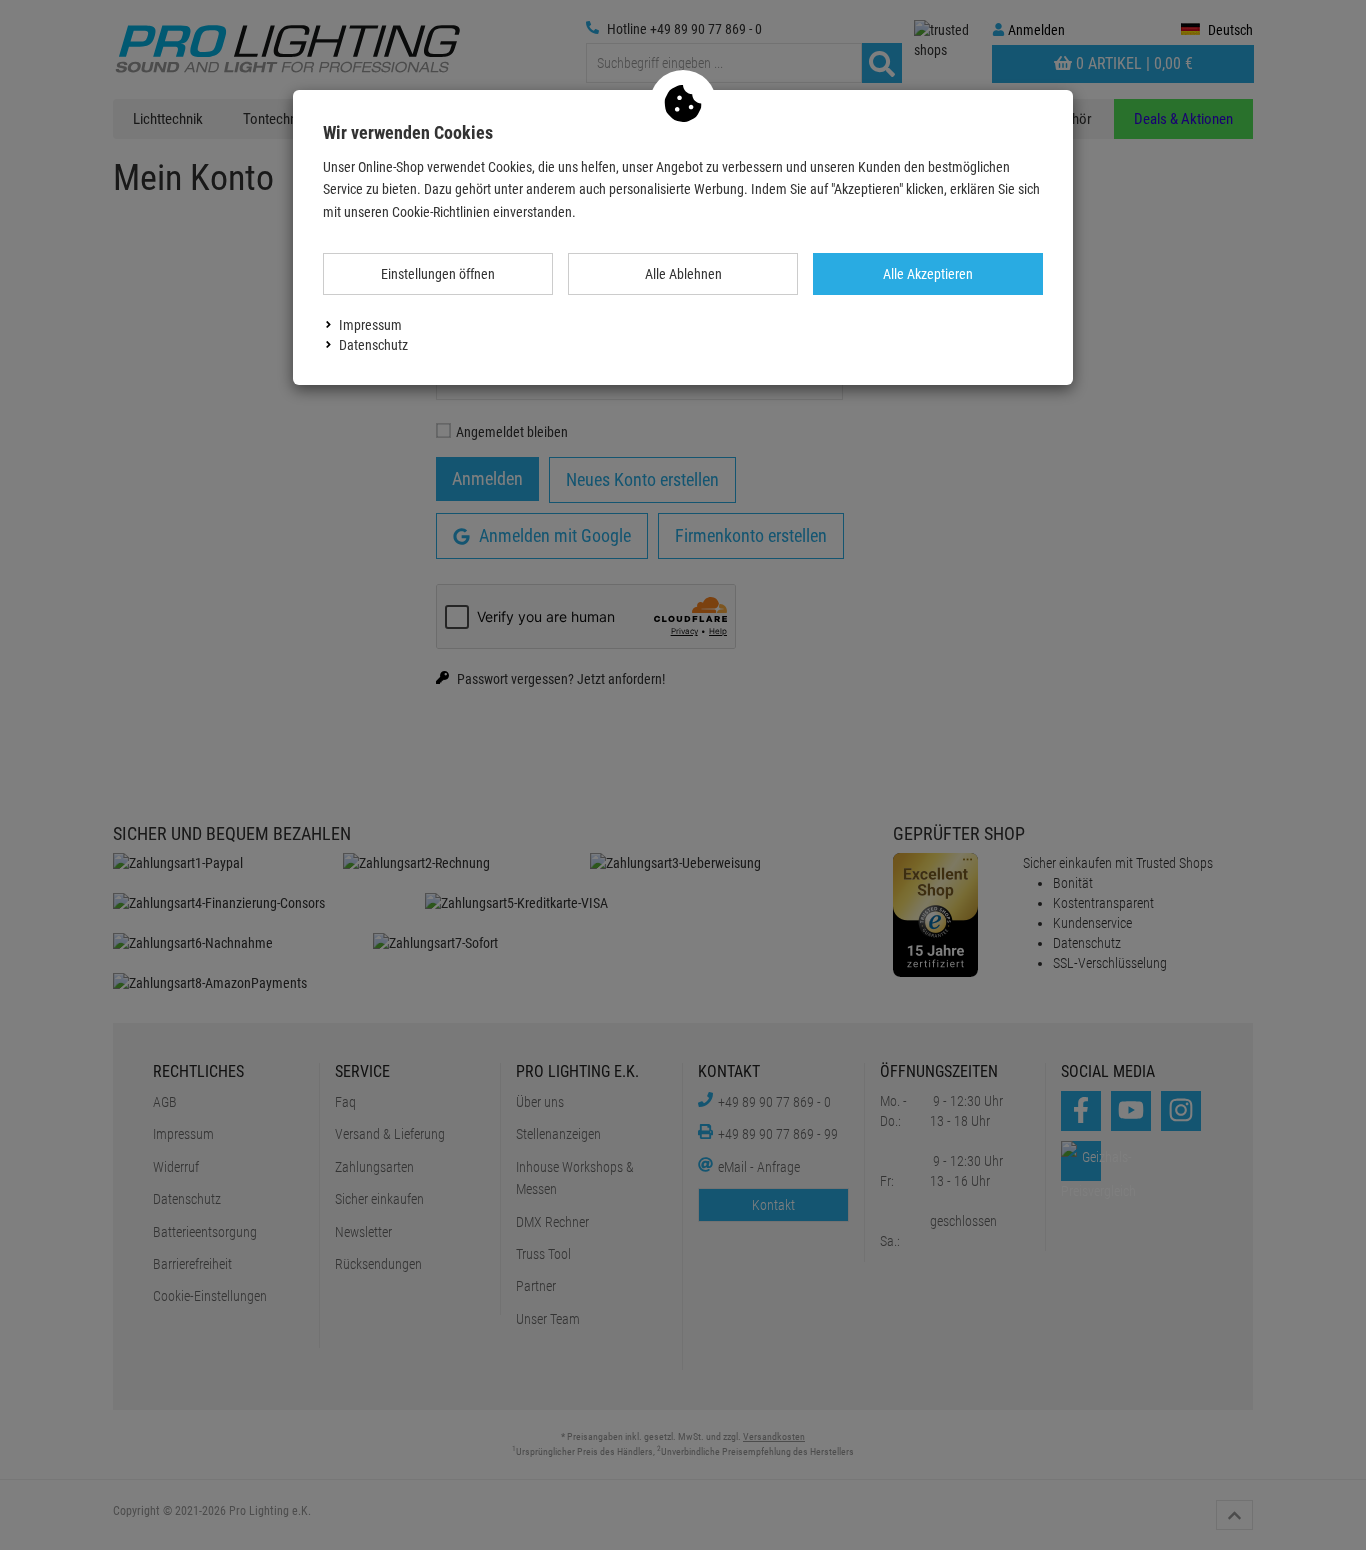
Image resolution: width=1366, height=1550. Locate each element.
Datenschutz (373, 345)
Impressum (370, 325)
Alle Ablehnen (683, 274)
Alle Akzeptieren (928, 274)
